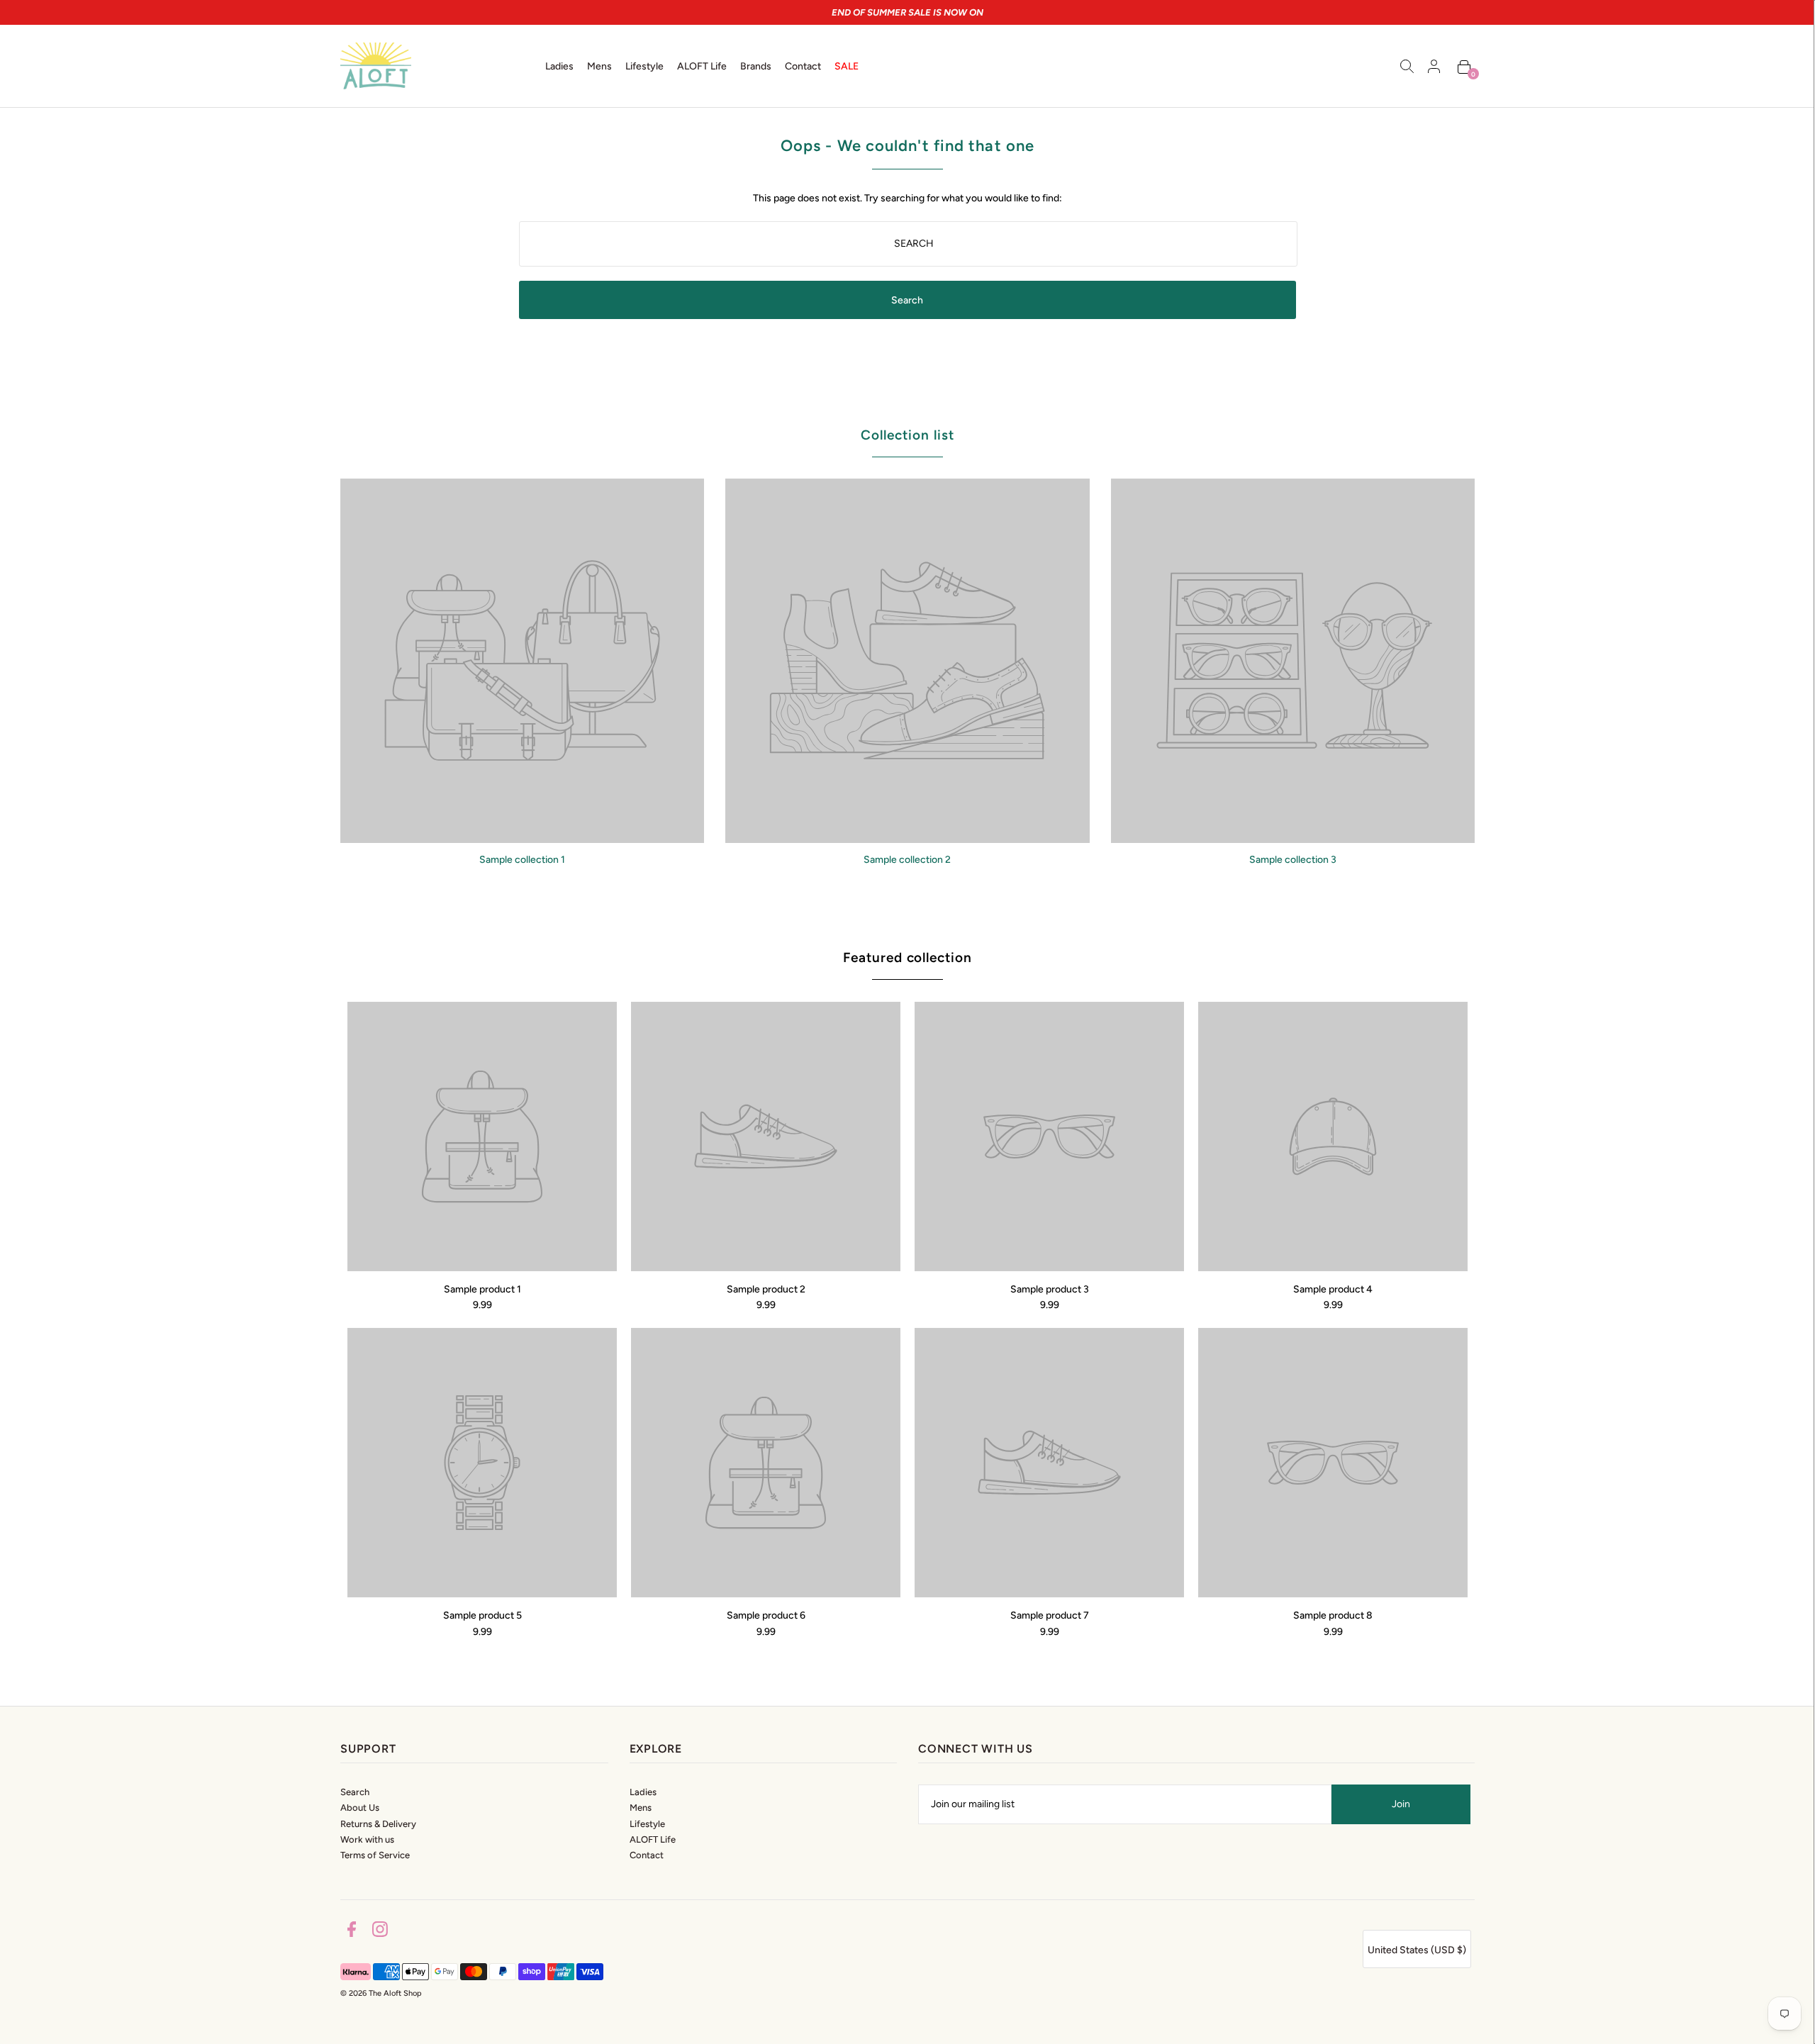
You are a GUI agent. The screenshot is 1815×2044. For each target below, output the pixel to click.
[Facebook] (352, 1932)
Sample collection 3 (1293, 860)
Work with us (367, 1839)
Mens (641, 1808)
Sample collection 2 (907, 860)
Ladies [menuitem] (559, 66)
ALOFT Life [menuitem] (702, 66)
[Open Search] (1407, 66)
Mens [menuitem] (599, 66)
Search (355, 1792)
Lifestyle (647, 1824)
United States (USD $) (1417, 1950)
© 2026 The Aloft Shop (381, 1993)
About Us (360, 1808)
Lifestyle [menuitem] (644, 66)
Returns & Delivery (378, 1824)
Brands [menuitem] (756, 66)
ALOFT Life (653, 1839)
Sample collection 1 (522, 860)
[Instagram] (380, 1932)
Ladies (643, 1792)
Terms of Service (375, 1855)
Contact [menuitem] (803, 66)
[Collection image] (522, 838)
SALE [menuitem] (847, 66)
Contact (647, 1855)
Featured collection (907, 957)
